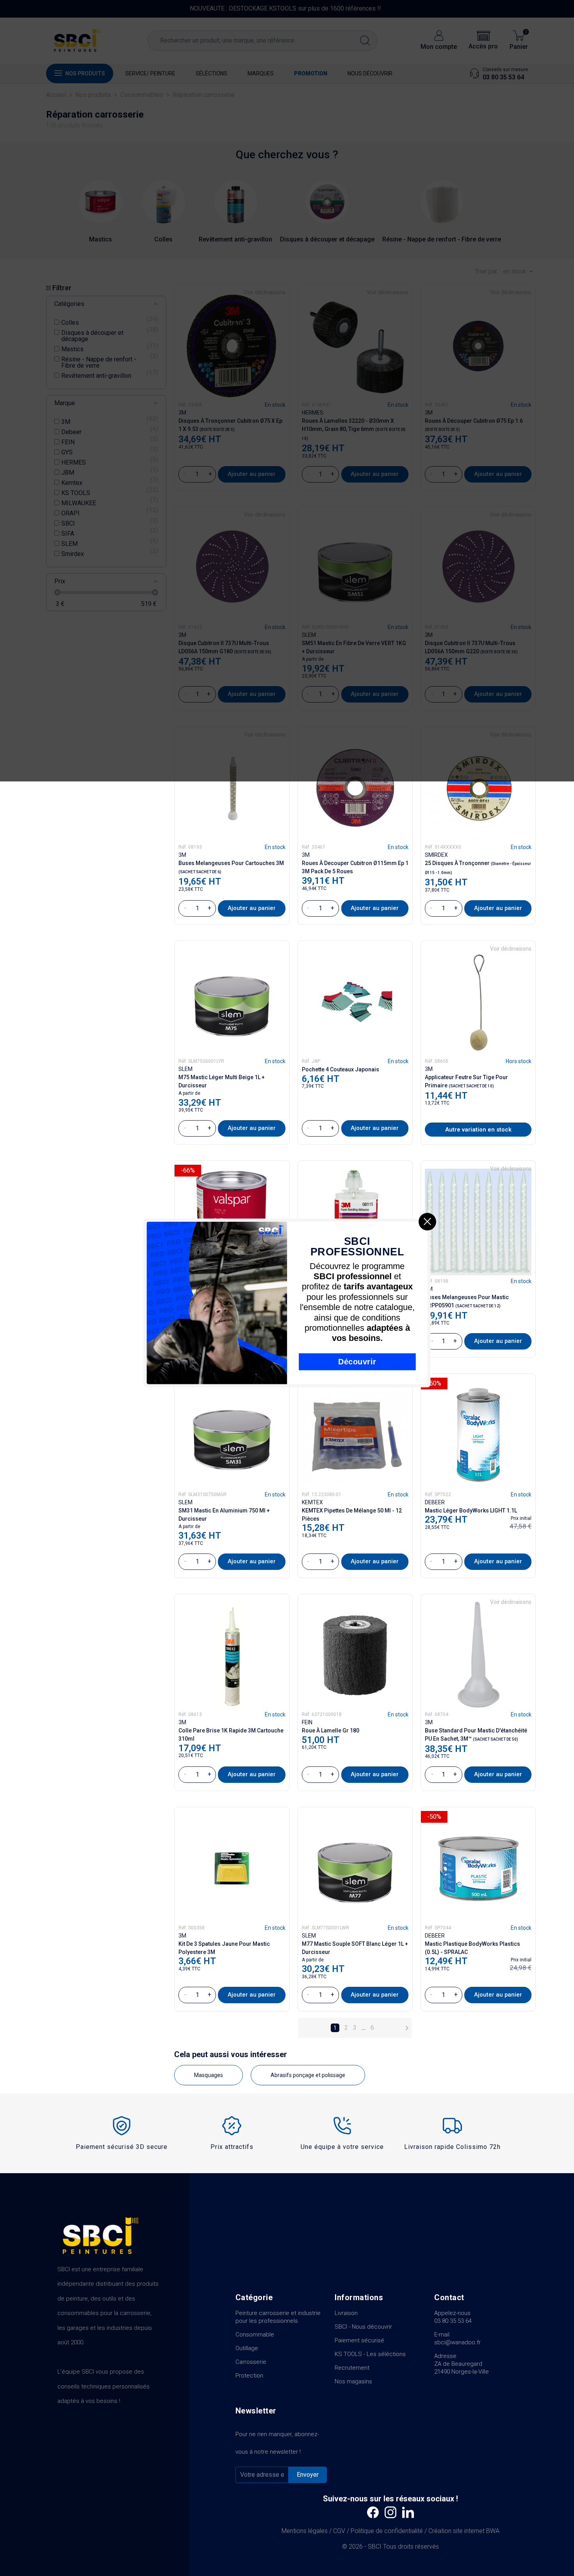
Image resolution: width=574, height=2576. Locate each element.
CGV (339, 2531)
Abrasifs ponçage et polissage (308, 2075)
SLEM (185, 1069)
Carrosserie (251, 2362)
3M (182, 855)
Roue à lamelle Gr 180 (331, 1730)
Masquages (209, 2075)
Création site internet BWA (464, 2531)
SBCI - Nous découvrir (363, 2327)
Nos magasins (353, 2381)
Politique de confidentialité (387, 2531)
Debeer (435, 1502)
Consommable (255, 2335)
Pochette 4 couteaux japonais (340, 1069)
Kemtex (312, 1502)
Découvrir (357, 1361)
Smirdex (436, 855)
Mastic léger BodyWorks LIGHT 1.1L (471, 1511)
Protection (249, 2376)
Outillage (247, 2348)
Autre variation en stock (478, 1130)
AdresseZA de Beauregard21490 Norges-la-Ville (462, 2364)
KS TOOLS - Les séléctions (370, 2354)
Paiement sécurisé (359, 2340)
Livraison (346, 2313)
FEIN (307, 1722)
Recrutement (352, 2368)
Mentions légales (305, 2531)
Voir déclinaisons (511, 949)
